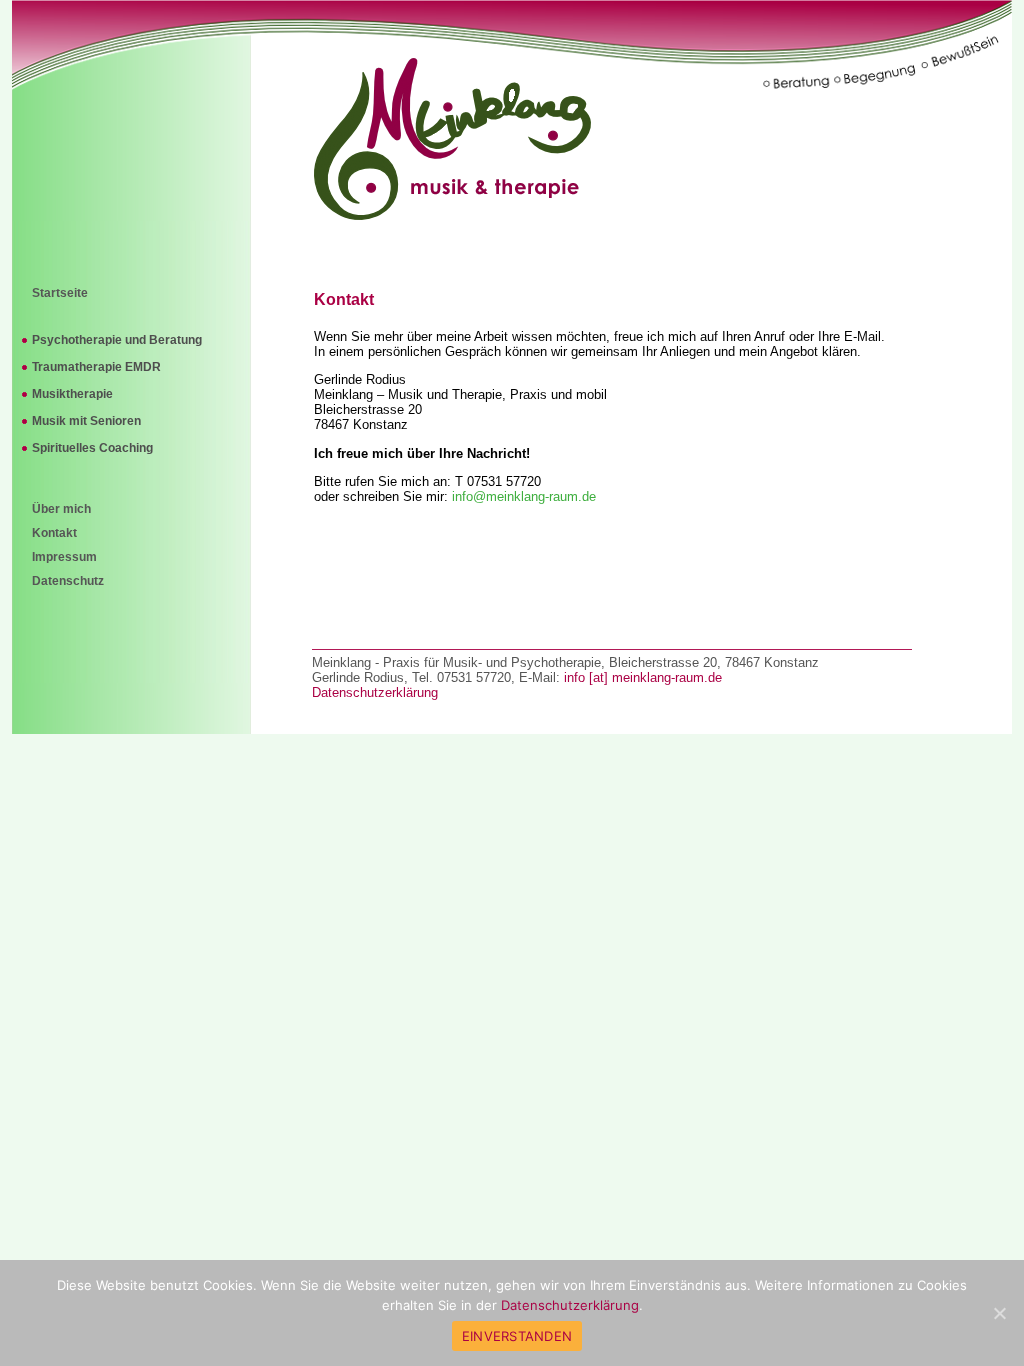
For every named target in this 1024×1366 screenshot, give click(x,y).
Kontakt (54, 533)
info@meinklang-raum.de (524, 496)
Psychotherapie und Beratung (117, 340)
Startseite (60, 293)
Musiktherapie (72, 394)
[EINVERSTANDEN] (999, 1313)
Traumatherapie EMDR (96, 367)
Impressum (64, 557)
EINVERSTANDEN (517, 1336)
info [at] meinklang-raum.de (643, 677)
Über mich (61, 509)
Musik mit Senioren (86, 421)
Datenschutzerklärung (375, 692)
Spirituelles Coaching (92, 448)
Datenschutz (68, 581)
